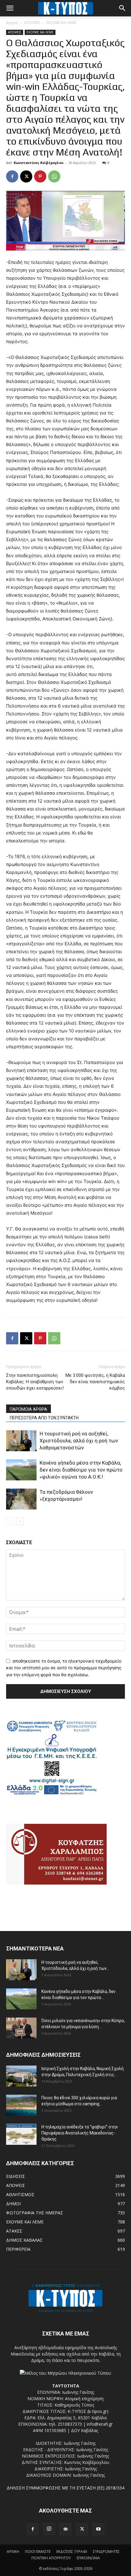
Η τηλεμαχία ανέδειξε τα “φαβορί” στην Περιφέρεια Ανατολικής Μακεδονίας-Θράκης (80, 2133)
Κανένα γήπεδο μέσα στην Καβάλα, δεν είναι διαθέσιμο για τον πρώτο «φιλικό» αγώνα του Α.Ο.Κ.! (81, 1470)
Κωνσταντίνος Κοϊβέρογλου (39, 163)
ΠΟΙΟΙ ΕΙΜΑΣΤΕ (38, 2552)
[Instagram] (49, 2529)
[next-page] (20, 1522)
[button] (10, 8)
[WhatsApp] (54, 176)
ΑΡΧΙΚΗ (13, 2552)
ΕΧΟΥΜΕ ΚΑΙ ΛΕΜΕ (61, 23)
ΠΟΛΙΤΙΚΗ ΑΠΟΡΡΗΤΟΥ (51, 2558)
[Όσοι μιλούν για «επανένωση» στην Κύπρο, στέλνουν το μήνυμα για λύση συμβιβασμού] (21, 2028)
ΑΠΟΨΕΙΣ (32, 23)
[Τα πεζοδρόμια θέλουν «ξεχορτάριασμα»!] (21, 1499)
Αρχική (12, 23)
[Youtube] (98, 2529)
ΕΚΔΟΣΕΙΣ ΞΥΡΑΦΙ (72, 2552)
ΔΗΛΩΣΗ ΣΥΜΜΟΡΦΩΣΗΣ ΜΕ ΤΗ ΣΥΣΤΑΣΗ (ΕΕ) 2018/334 (65, 2488)
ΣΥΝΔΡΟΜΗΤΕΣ (106, 2552)
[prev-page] (10, 1522)
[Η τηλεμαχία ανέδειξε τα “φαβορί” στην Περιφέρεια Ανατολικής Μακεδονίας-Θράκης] (21, 2134)
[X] (26, 176)
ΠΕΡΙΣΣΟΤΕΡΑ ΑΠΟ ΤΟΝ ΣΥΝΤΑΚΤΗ (44, 1418)
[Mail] (65, 2529)
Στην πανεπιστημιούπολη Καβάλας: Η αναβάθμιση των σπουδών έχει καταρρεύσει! (35, 1382)
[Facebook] (12, 176)
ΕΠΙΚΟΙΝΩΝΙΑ (88, 2558)
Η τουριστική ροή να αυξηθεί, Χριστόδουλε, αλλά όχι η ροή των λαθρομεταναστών (79, 1441)
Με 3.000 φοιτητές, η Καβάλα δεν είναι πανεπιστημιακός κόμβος (95, 1382)
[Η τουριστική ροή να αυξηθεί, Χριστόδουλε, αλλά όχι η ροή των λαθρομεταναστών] (21, 1441)
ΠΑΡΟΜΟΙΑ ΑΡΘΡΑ (28, 1409)
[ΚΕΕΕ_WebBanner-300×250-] (52, 1794)
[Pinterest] (40, 176)
